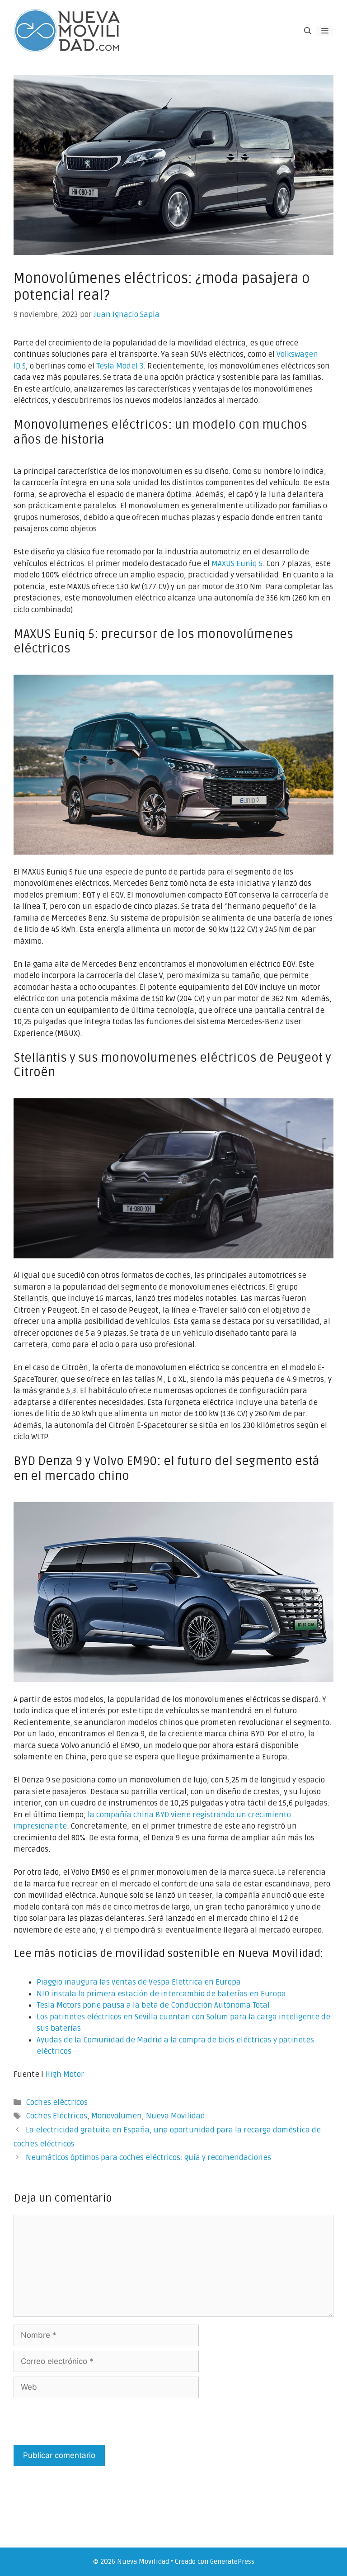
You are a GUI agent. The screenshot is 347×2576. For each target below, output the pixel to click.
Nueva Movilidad (176, 2116)
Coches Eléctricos (56, 2116)
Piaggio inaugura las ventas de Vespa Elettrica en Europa (139, 1982)
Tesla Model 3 (120, 366)
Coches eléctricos (57, 2102)
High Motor (65, 2074)
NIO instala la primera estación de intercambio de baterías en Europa (161, 1994)
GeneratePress (232, 2562)
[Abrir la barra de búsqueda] (308, 31)
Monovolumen (117, 2116)
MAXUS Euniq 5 (237, 564)
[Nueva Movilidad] (68, 31)
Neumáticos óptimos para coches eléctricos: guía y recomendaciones (148, 2158)
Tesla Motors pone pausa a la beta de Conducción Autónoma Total (153, 2005)
